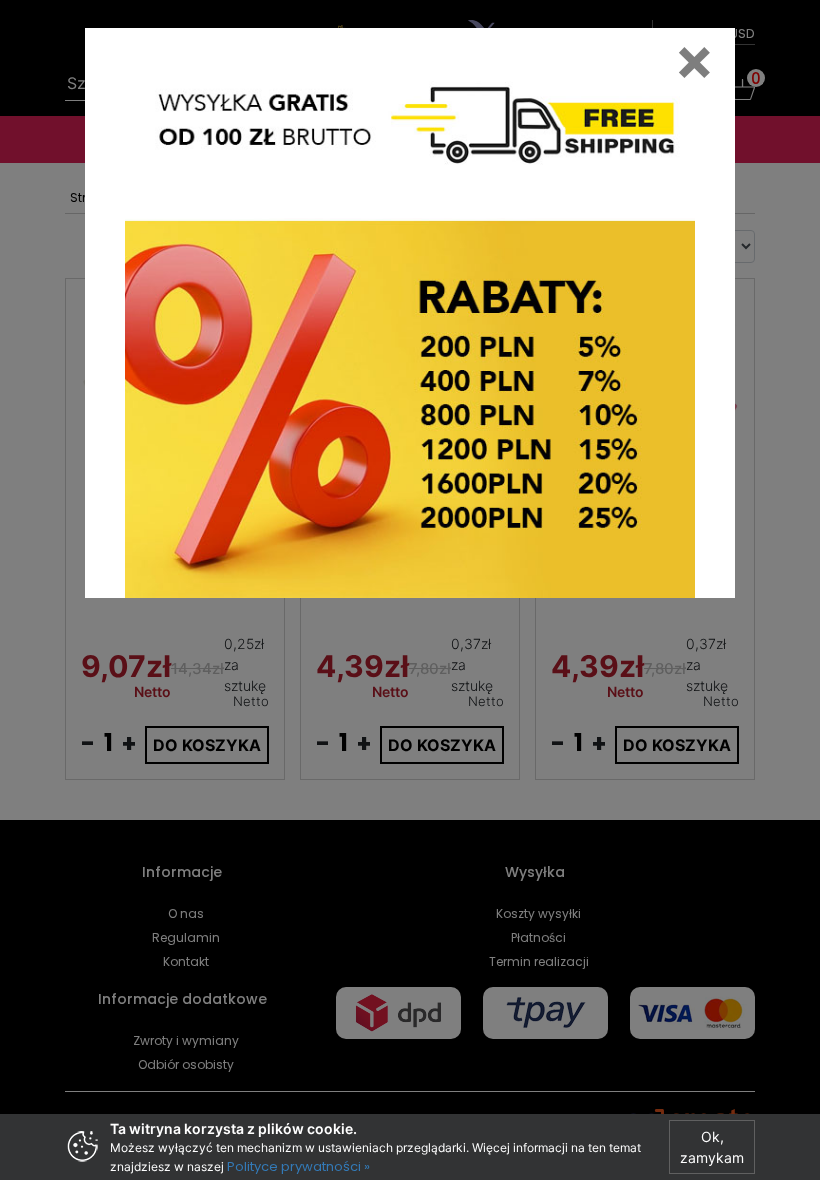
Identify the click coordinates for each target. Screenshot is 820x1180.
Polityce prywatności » (298, 1166)
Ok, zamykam (712, 1147)
